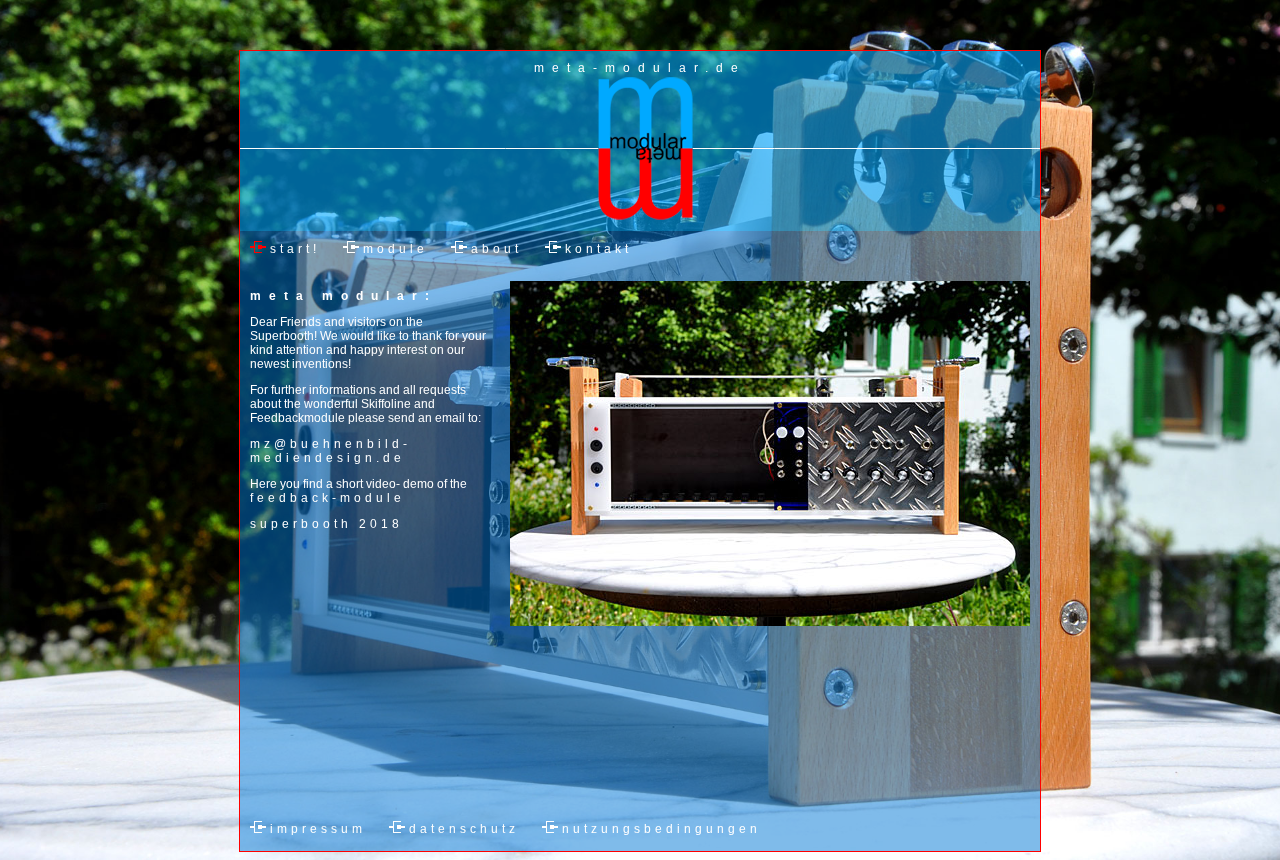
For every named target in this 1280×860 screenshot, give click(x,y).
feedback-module (327, 498)
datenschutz (464, 829)
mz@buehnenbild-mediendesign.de (330, 451)
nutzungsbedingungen (661, 829)
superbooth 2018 (326, 524)
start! (295, 249)
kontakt (598, 249)
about (496, 249)
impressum (318, 829)
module (395, 249)
